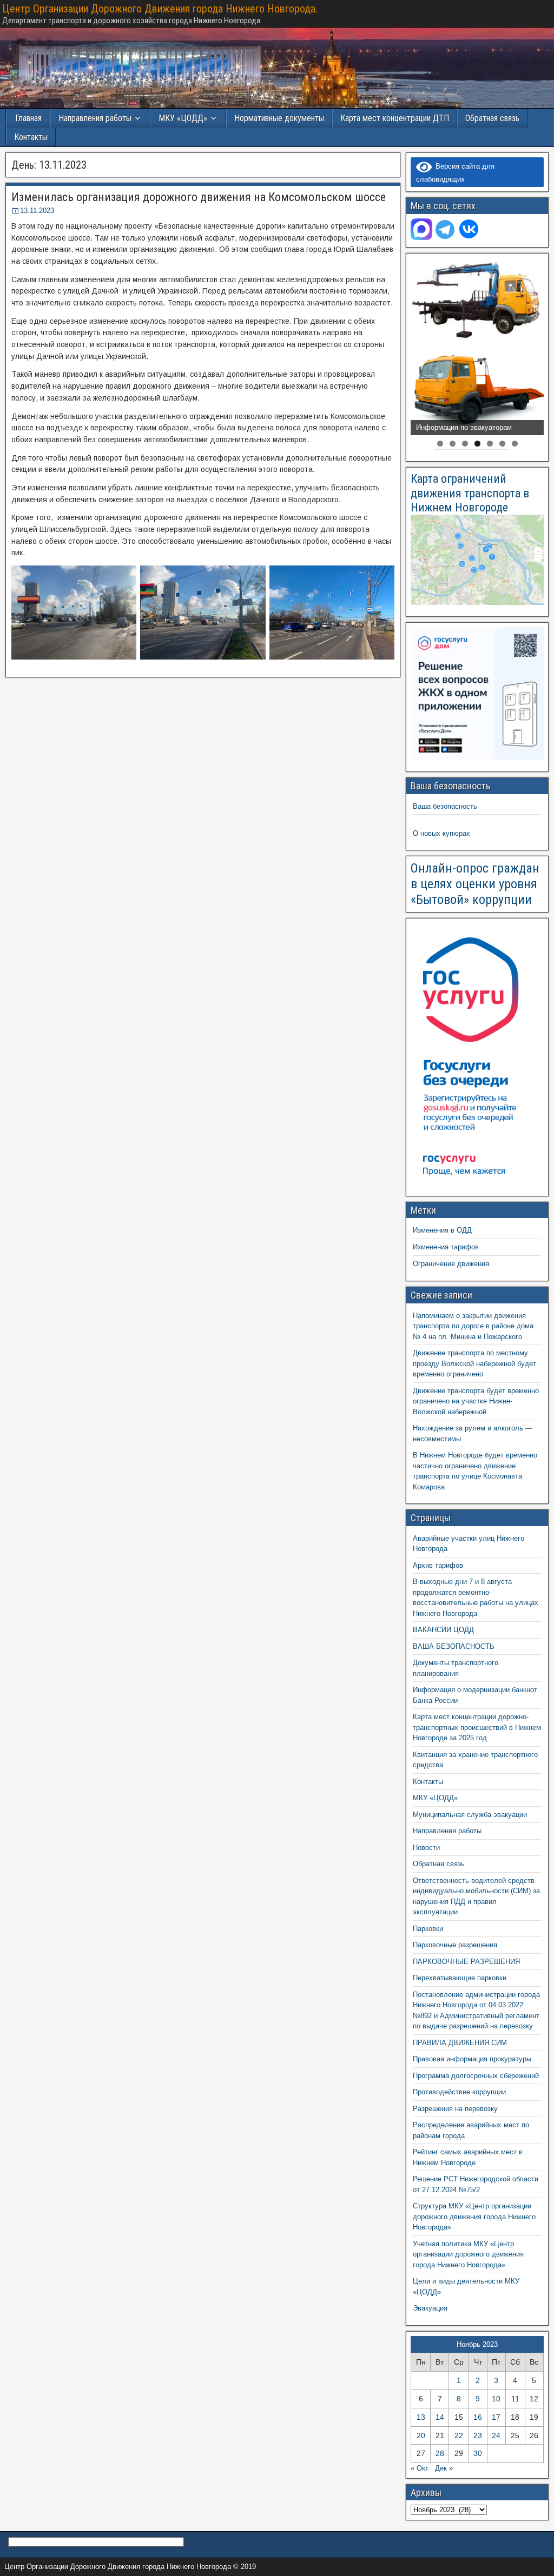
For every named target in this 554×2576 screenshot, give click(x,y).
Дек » (444, 2468)
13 (421, 2417)
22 (459, 2435)
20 (421, 2435)
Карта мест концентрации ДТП (395, 118)
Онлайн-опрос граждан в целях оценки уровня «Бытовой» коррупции (475, 884)
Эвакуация (430, 2308)
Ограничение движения (451, 1264)
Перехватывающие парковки (460, 1978)
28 (440, 2453)
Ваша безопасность (445, 806)
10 (496, 2399)
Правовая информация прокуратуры (472, 2059)
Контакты (31, 137)
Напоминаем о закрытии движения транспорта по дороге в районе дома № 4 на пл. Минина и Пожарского (473, 1326)
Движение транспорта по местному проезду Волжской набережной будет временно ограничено (474, 1363)
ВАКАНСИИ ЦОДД (443, 1630)
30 (478, 2453)
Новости (426, 1848)
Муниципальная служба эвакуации (470, 1815)
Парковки (428, 1929)
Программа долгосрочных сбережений (476, 2076)
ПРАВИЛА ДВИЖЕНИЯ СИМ (460, 2043)
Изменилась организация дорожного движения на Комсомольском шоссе (199, 197)
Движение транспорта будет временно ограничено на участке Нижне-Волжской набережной (476, 1401)
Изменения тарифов (446, 1247)
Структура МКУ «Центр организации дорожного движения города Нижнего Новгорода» (474, 2216)
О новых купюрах (441, 833)
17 (496, 2417)
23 (478, 2435)
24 (496, 2435)
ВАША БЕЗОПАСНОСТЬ (454, 1646)
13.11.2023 (37, 211)
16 (478, 2417)
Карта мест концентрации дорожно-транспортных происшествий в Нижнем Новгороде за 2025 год (477, 1727)
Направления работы (447, 1831)
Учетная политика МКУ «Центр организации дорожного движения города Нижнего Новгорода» (468, 2254)
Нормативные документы (279, 118)
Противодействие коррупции (459, 2092)
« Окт (420, 2468)
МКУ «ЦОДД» (183, 118)
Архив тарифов (438, 1565)
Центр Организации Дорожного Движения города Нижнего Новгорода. (160, 9)
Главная (28, 118)
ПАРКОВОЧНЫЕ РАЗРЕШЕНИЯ (466, 1962)
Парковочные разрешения (455, 1945)
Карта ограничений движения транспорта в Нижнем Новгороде (470, 493)
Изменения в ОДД (442, 1230)
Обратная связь (492, 118)
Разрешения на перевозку (455, 2109)
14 (440, 2417)
